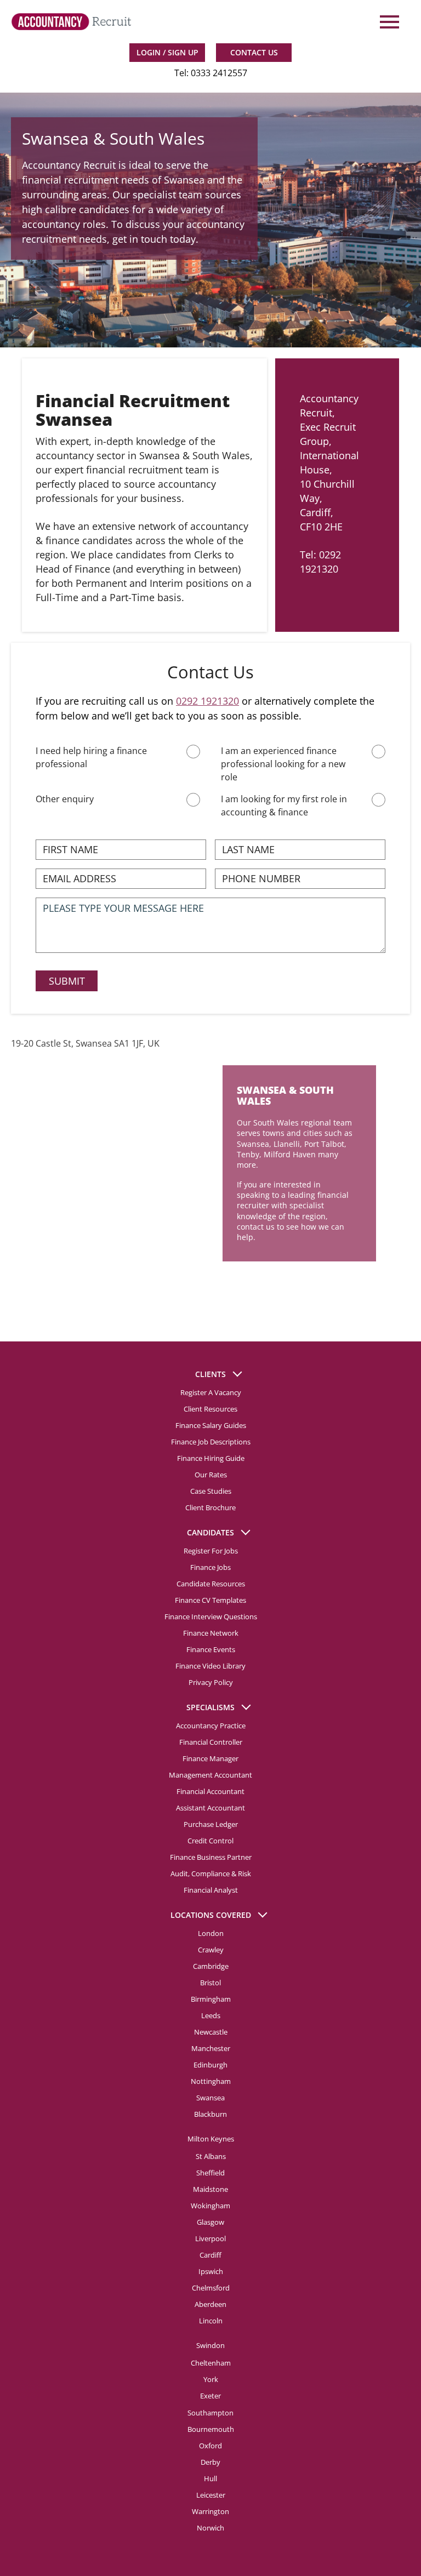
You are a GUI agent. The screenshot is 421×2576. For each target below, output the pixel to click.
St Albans (211, 2156)
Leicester (211, 2495)
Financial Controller (211, 1742)
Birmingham (211, 1999)
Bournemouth (211, 2429)
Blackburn (210, 2114)
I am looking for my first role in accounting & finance (284, 806)
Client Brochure (210, 1507)
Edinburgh (210, 2065)
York (211, 2379)
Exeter (210, 2396)
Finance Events (211, 1649)
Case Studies (211, 1491)
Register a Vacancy (211, 1392)
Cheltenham (211, 2363)
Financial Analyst (211, 1890)
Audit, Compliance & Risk (211, 1874)
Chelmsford (211, 2288)
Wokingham (210, 2206)
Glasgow (210, 2222)
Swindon (210, 2345)
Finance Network (211, 1633)
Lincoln (211, 2321)
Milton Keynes (211, 2139)
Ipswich (211, 2271)
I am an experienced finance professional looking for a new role (283, 764)
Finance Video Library (210, 1666)
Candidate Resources (211, 1584)
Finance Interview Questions (211, 1617)
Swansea (210, 2098)
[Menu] (388, 22)
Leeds (211, 2015)
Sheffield (210, 2173)
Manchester (211, 2048)
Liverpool (210, 2238)
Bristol (210, 1983)
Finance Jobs (210, 1567)
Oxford (210, 2446)
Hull (210, 2478)
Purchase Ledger (211, 1824)
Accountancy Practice (211, 1726)
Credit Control (210, 1841)
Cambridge (211, 1966)
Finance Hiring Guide (211, 1458)
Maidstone (210, 2189)
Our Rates (211, 1475)
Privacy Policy (211, 1682)
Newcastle (211, 2032)
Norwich (210, 2528)
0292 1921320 (207, 701)
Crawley (211, 1950)
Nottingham (211, 2081)
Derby (210, 2462)
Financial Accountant (210, 1791)
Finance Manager (210, 1758)
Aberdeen (210, 2304)
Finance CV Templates (210, 1600)
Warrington (210, 2511)
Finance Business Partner (211, 1857)
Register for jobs (211, 1551)
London (211, 1933)
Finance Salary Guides (211, 1425)
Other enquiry (65, 799)
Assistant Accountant (210, 1808)
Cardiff (210, 2255)
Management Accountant (210, 1775)
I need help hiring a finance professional (91, 757)
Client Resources (210, 1409)
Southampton (210, 2413)
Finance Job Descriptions (211, 1442)
